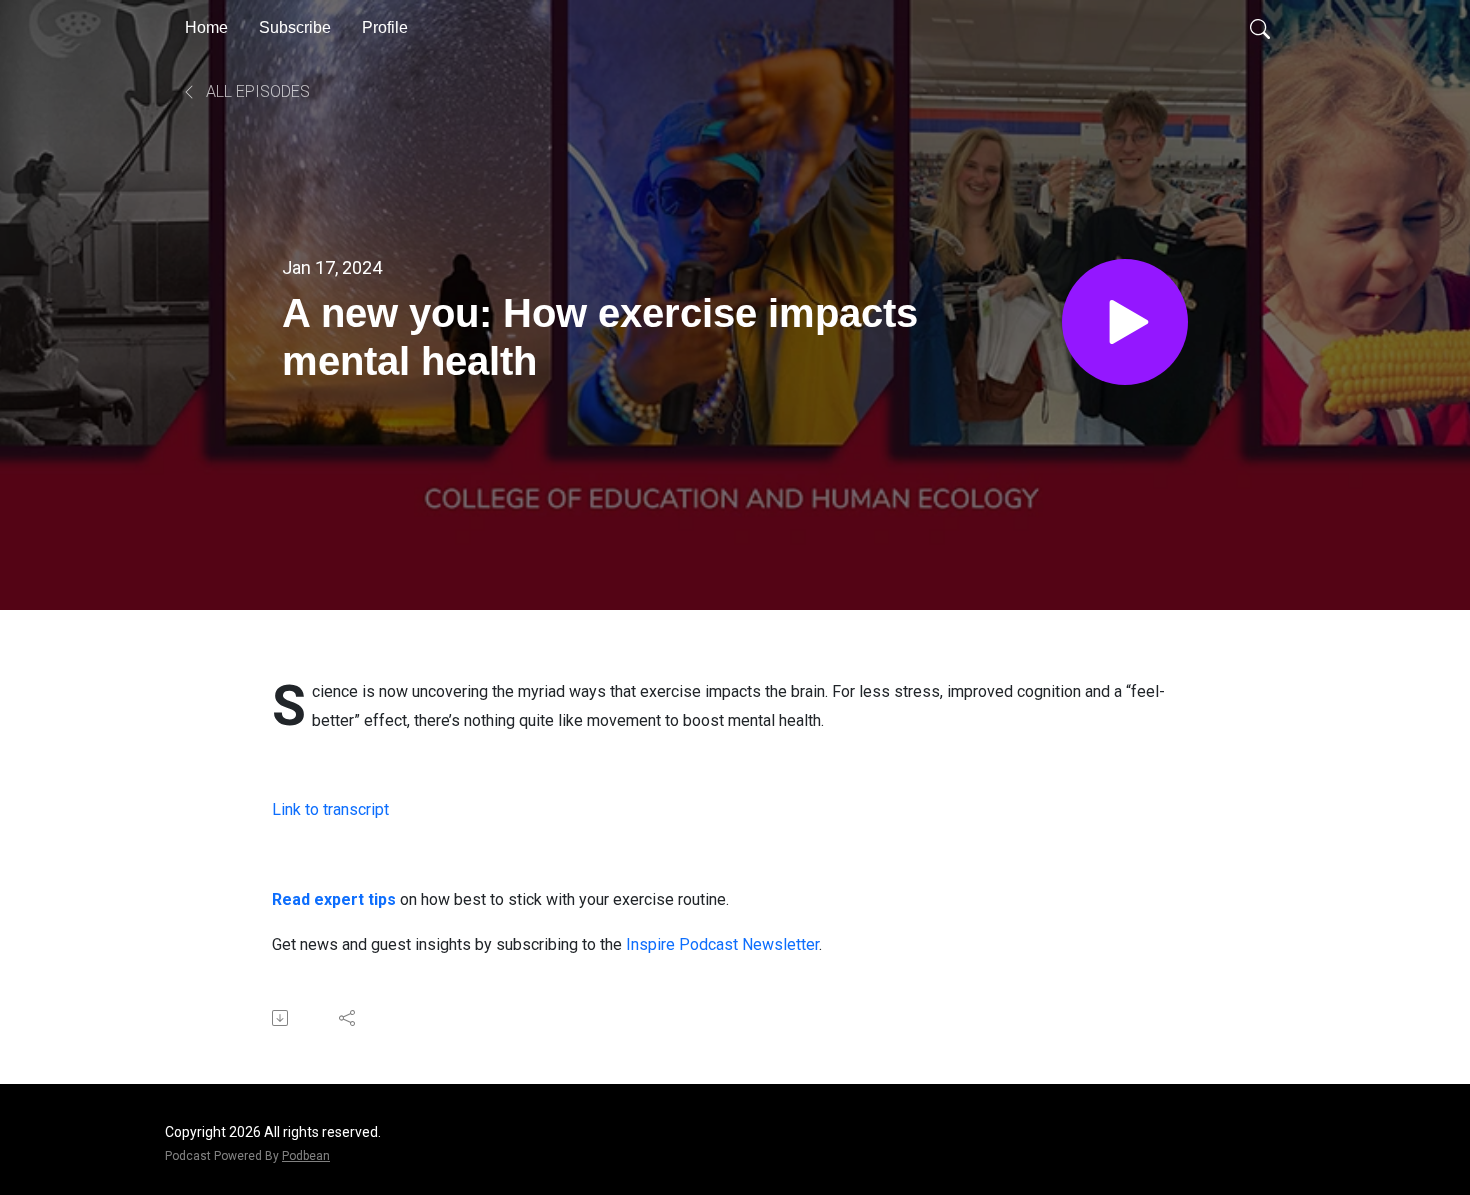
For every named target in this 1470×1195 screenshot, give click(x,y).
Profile (385, 27)
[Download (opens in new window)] (281, 1018)
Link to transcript (330, 809)
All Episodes (256, 91)
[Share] (348, 1018)
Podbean (306, 1156)
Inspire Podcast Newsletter (722, 944)
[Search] (1260, 28)
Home (206, 27)
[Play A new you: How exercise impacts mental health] (1125, 322)
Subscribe (295, 27)
